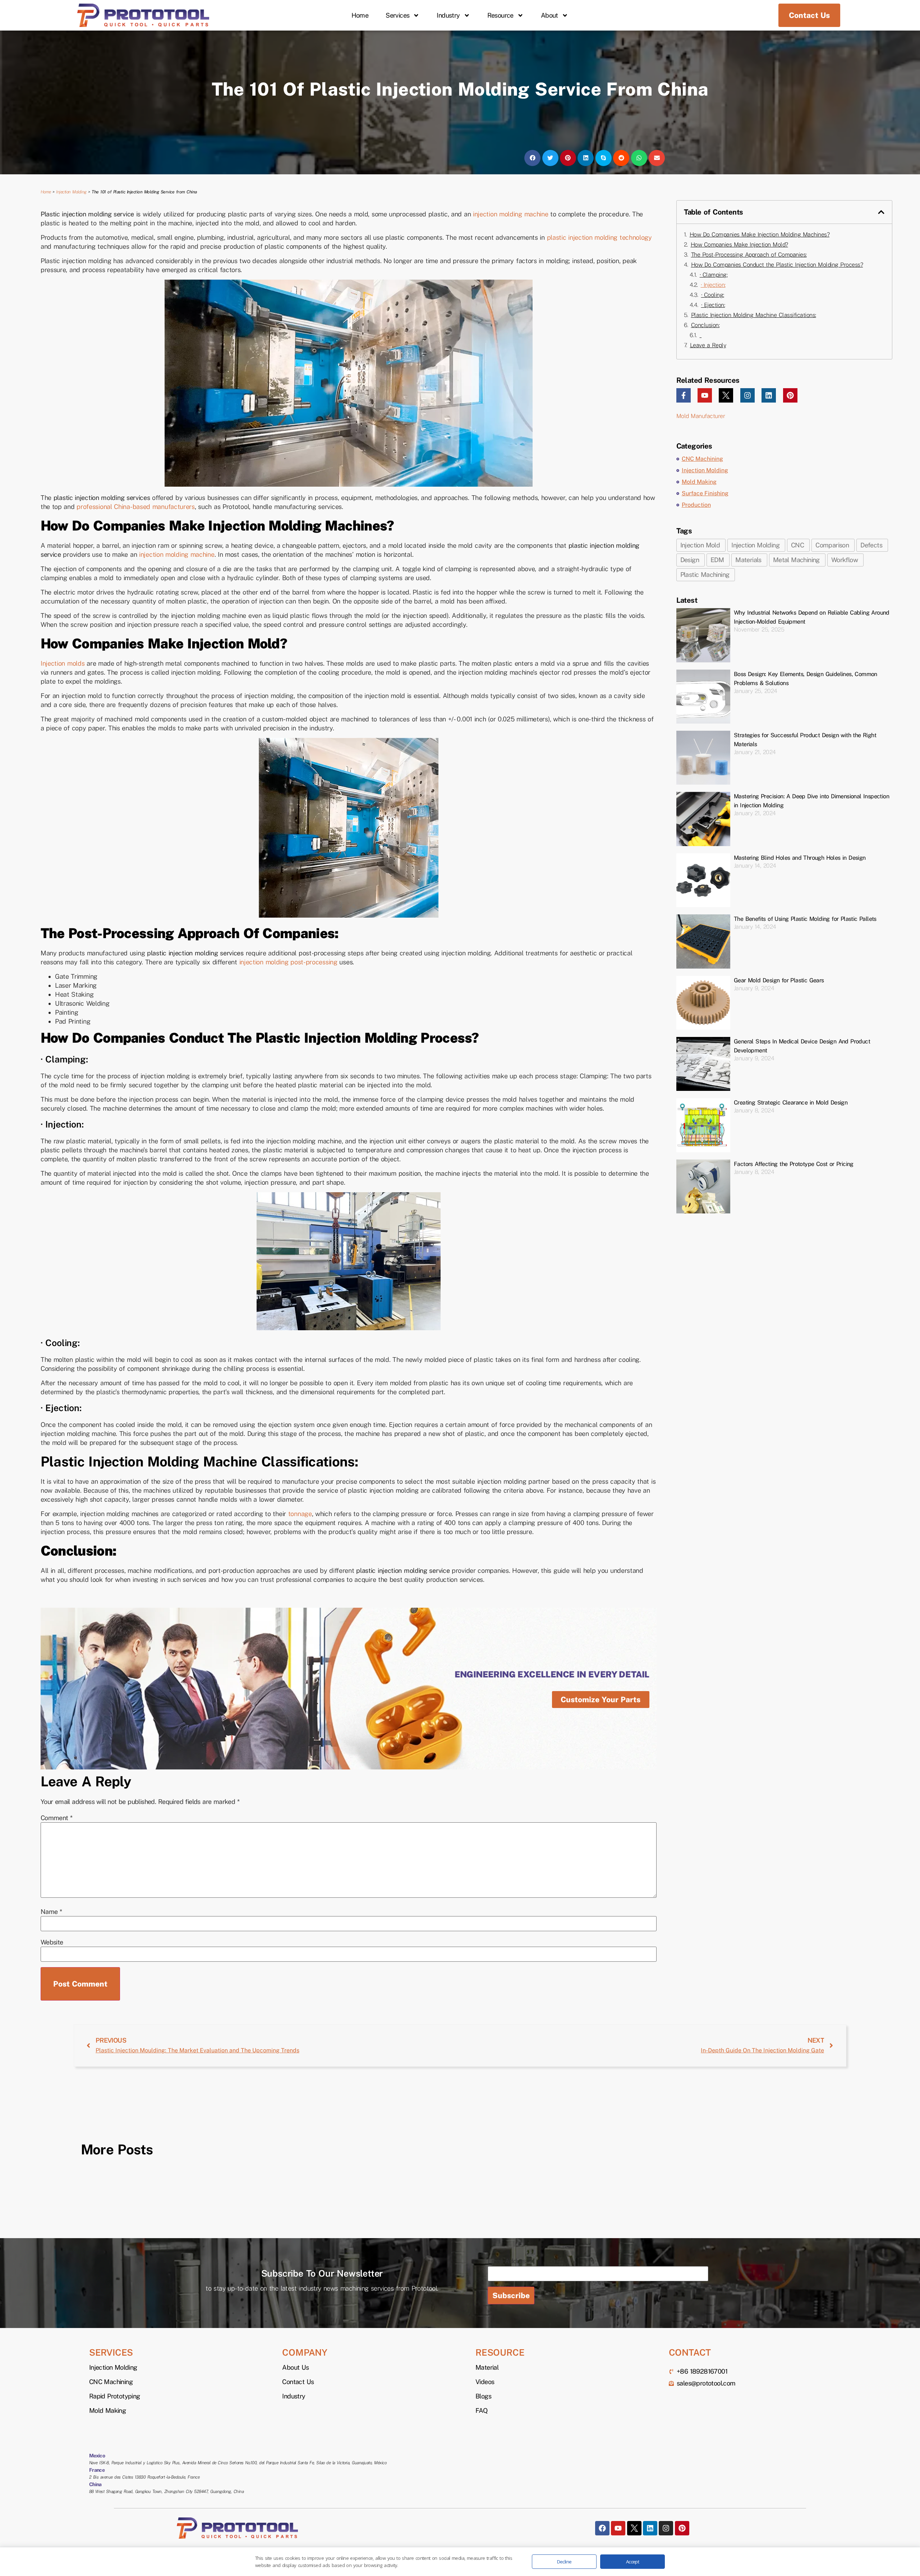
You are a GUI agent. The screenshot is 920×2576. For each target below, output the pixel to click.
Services (397, 15)
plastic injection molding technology (598, 237)
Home (360, 15)
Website (52, 1942)
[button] (532, 158)
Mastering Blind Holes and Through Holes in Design (800, 858)
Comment (57, 1818)
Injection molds (63, 663)
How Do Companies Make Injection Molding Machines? (760, 235)
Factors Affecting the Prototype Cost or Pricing (794, 1164)
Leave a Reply (708, 345)
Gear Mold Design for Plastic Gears (779, 980)
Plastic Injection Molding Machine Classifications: (754, 315)
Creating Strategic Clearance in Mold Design (791, 1103)
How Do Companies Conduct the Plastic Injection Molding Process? (777, 265)
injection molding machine (511, 214)
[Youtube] (705, 395)
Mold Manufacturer (701, 416)
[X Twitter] (726, 395)
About (549, 15)
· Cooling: (713, 295)
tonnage (300, 1514)
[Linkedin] (769, 395)
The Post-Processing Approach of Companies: (749, 255)
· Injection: (713, 285)
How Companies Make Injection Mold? (739, 245)
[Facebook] (602, 2528)
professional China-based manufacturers (136, 507)
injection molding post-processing (288, 962)
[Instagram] (747, 395)
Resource (500, 15)
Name (51, 1912)
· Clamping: (714, 275)
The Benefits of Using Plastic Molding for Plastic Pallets (805, 919)
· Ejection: (713, 305)
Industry (448, 15)
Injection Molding (71, 192)
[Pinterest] (790, 395)
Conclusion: (705, 325)
